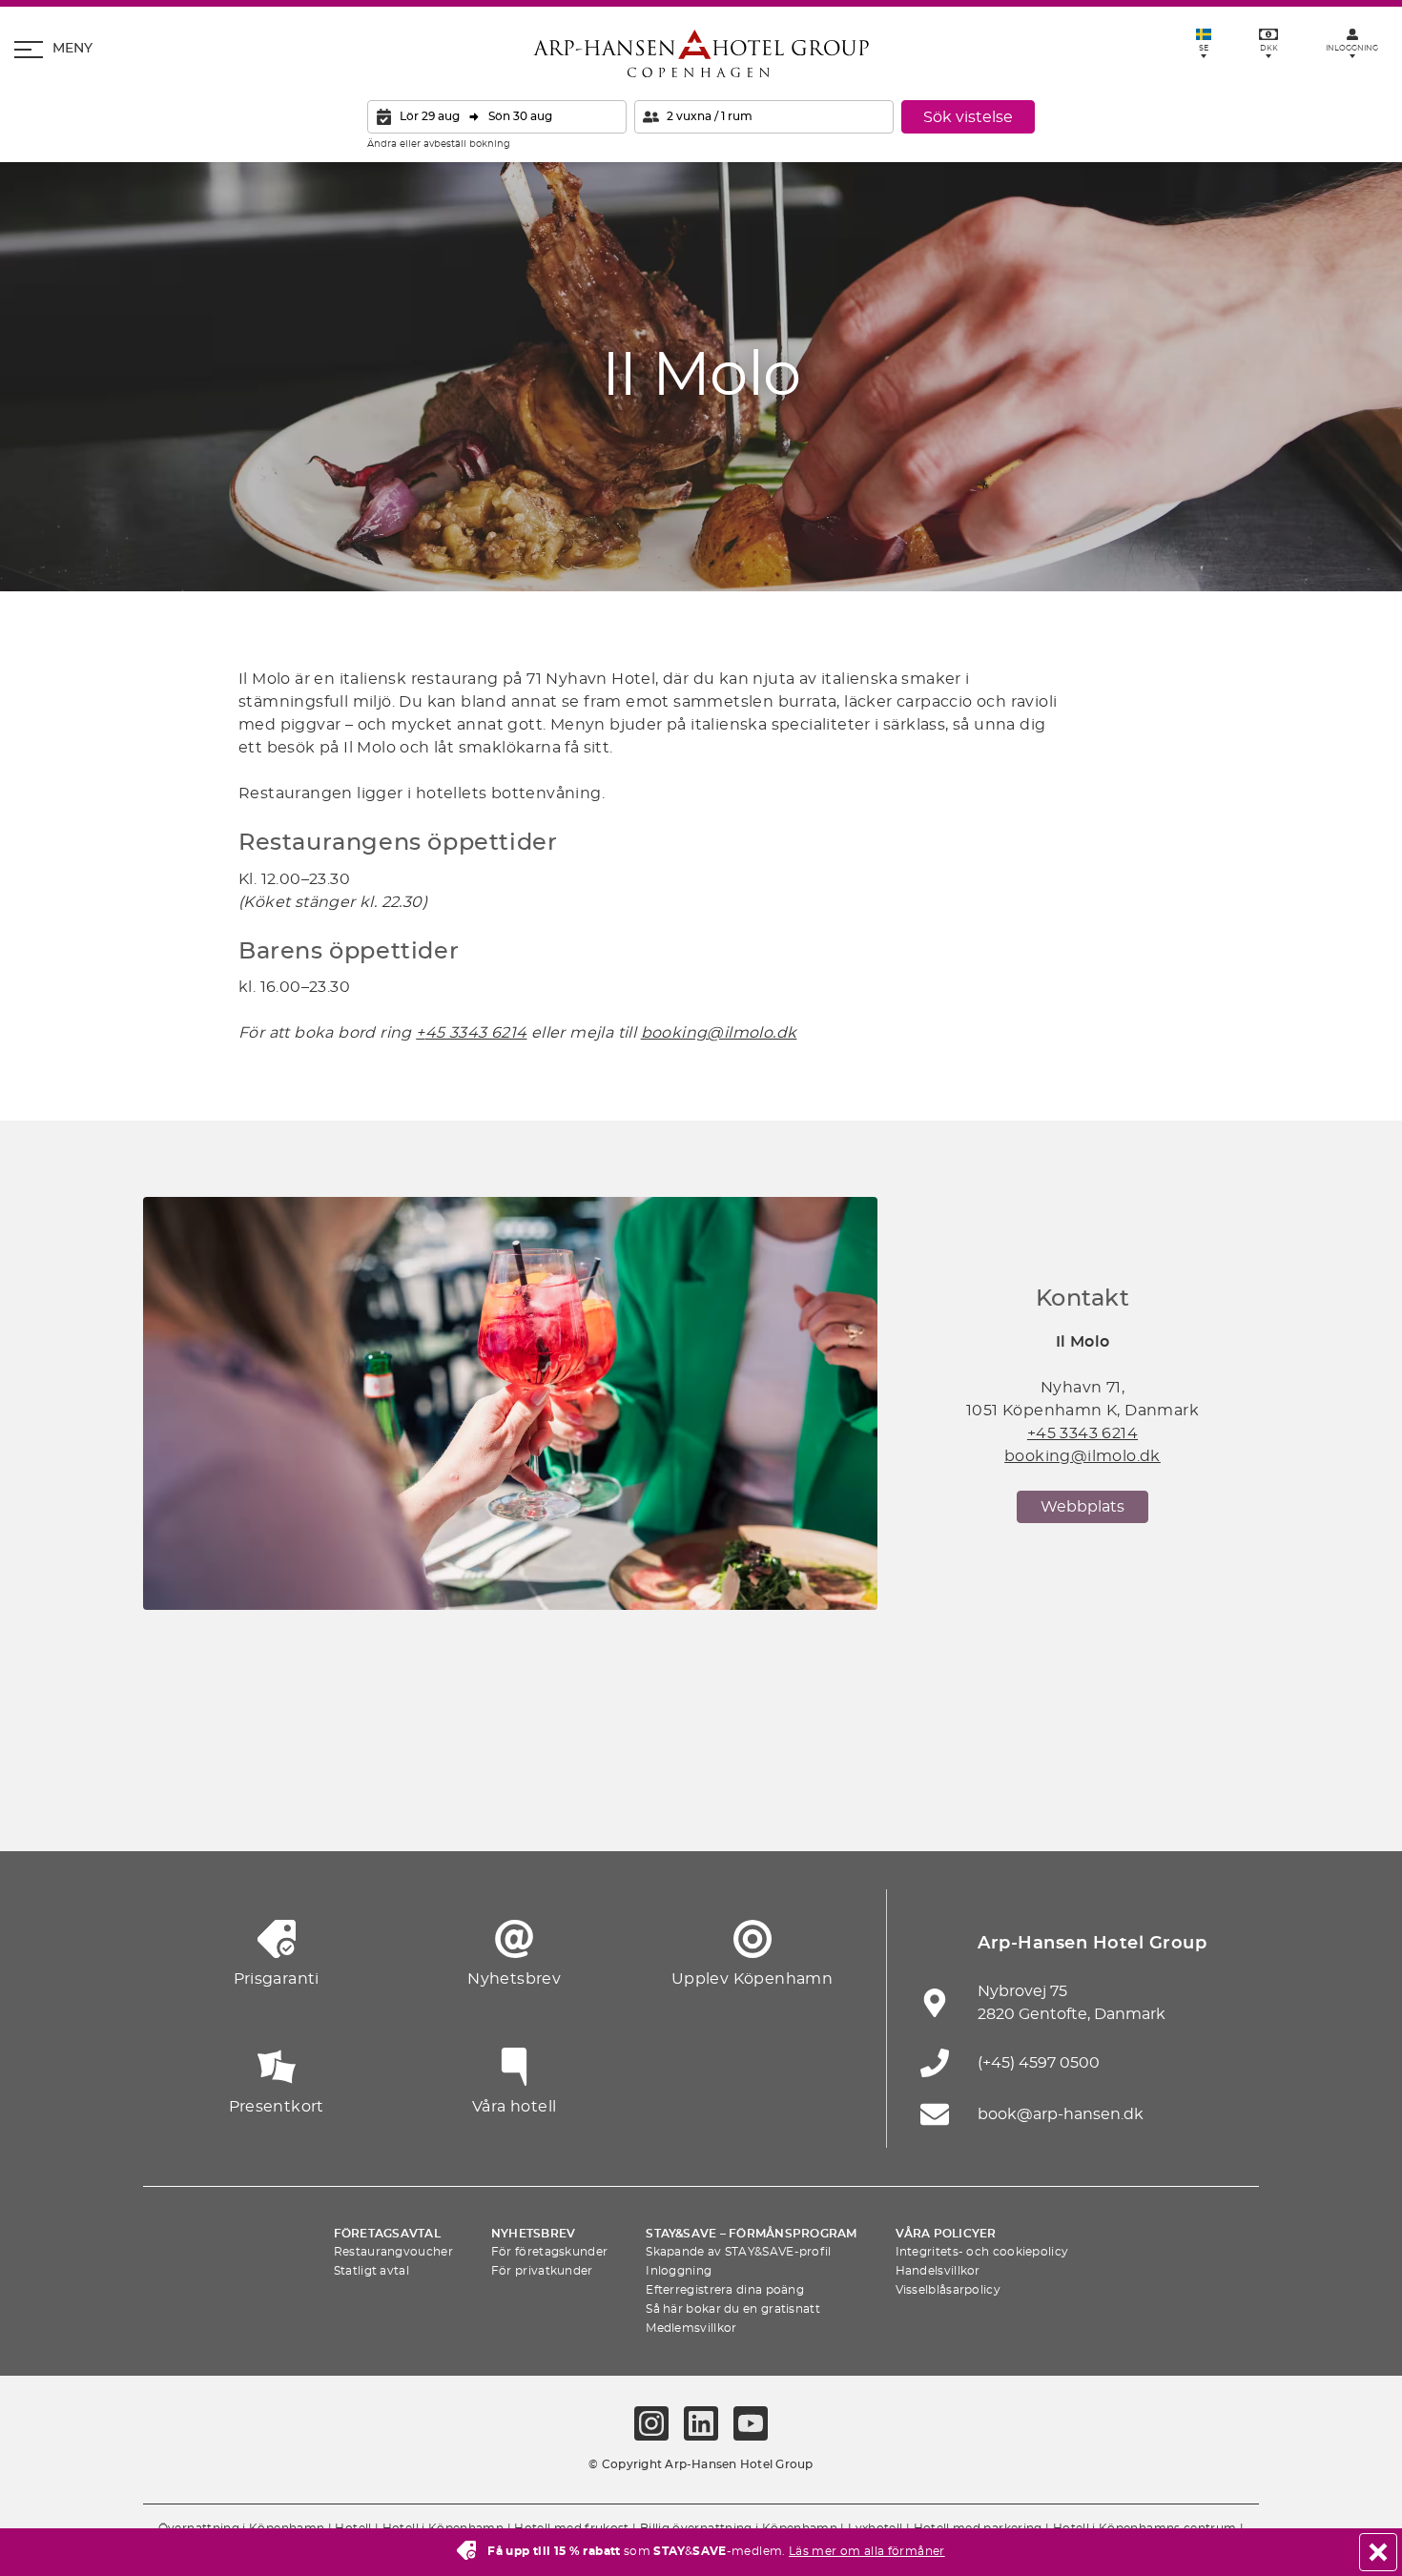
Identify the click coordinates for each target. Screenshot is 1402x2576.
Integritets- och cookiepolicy (982, 2252)
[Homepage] (701, 53)
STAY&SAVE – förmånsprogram (751, 2234)
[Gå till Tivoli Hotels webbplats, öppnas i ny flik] (701, 1804)
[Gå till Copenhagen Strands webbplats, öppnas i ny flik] (386, 1804)
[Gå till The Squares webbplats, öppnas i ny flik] (596, 1804)
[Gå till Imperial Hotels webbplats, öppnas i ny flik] (491, 1804)
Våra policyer (946, 2234)
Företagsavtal (387, 2234)
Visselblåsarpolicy (948, 2290)
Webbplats (1082, 1507)
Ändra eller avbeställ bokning (439, 144)
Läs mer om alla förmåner (867, 2551)
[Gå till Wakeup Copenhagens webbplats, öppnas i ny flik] (1016, 1804)
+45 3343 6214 (1082, 1433)
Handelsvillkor (938, 2271)
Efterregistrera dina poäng (725, 2290)
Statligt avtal (371, 2271)
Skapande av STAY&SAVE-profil (738, 2252)
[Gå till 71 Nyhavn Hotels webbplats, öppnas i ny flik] (281, 1804)
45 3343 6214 (476, 1033)
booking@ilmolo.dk (719, 1033)
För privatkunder (542, 2271)
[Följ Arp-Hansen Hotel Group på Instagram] (651, 2423)
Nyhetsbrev (533, 2234)
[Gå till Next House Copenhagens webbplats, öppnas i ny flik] (1226, 1804)
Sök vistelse (968, 117)
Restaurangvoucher (393, 2252)
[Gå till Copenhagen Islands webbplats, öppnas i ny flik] (806, 1804)
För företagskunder (549, 2252)
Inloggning (679, 2271)
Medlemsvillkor (691, 2328)
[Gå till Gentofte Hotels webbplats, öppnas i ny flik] (911, 1804)
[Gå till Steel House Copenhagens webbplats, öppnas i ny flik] (1121, 1804)
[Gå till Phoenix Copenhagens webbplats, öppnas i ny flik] (176, 1804)
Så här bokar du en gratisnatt (733, 2309)
